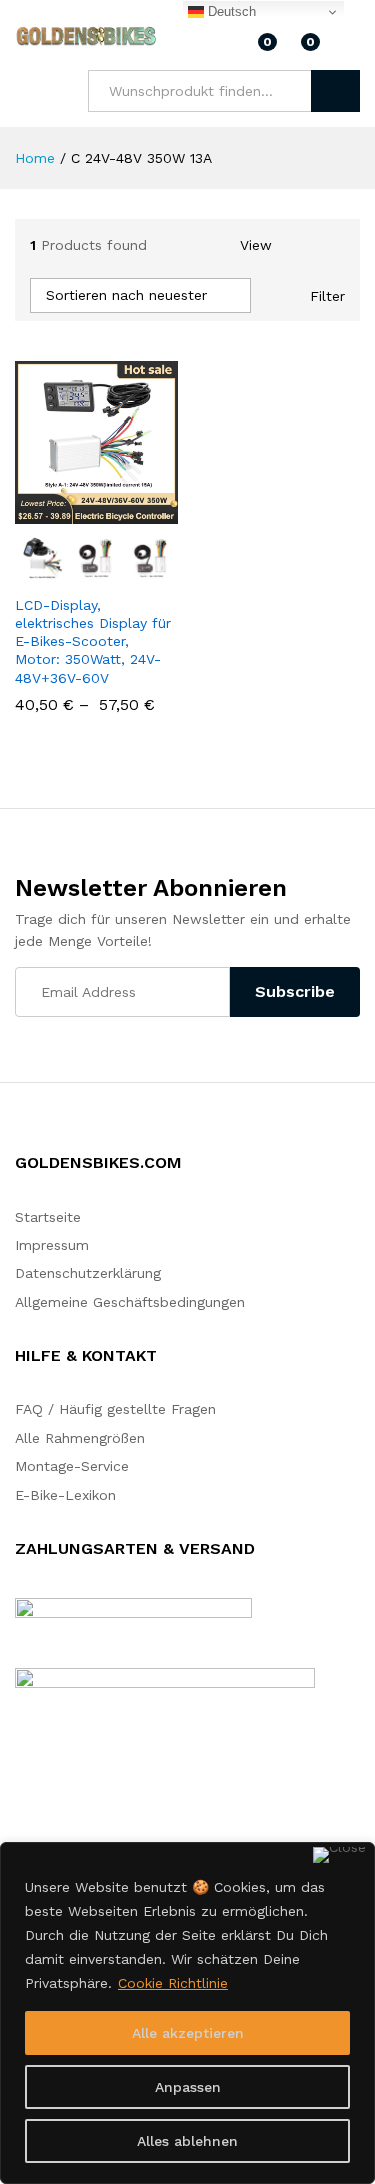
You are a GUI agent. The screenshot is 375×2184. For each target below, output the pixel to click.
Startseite (48, 1217)
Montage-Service (72, 1466)
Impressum (52, 1245)
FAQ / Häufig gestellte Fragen (115, 1409)
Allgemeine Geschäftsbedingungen (130, 1302)
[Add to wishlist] (139, 512)
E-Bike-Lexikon (65, 1495)
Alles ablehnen (187, 2141)
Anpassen (188, 2087)
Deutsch (230, 11)
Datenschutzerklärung (88, 1273)
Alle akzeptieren (188, 2033)
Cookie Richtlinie (173, 1983)
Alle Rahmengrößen (80, 1438)
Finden (335, 91)
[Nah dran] (339, 1855)
